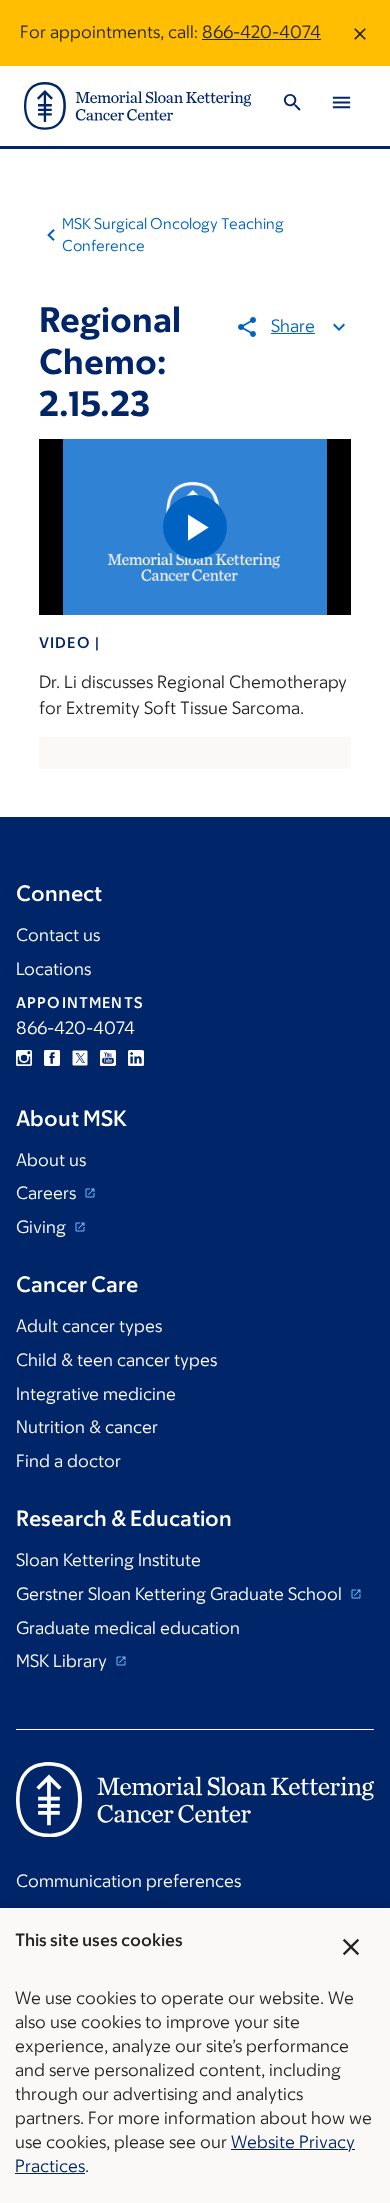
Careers (48, 1193)
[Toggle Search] (292, 105)
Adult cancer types (89, 1326)
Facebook (52, 1058)
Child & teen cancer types (116, 1360)
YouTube (108, 1058)
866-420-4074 (261, 32)
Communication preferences (128, 1881)
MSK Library (63, 1661)
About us (51, 1160)
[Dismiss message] (360, 33)
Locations (53, 969)
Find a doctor (68, 1461)
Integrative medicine (96, 1394)
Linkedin (136, 1058)
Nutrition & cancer (87, 1427)
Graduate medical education (128, 1628)
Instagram (24, 1058)
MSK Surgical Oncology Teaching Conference (173, 234)
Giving (43, 1227)
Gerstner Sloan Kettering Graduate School (181, 1594)
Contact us (58, 935)
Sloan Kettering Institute (108, 1560)
